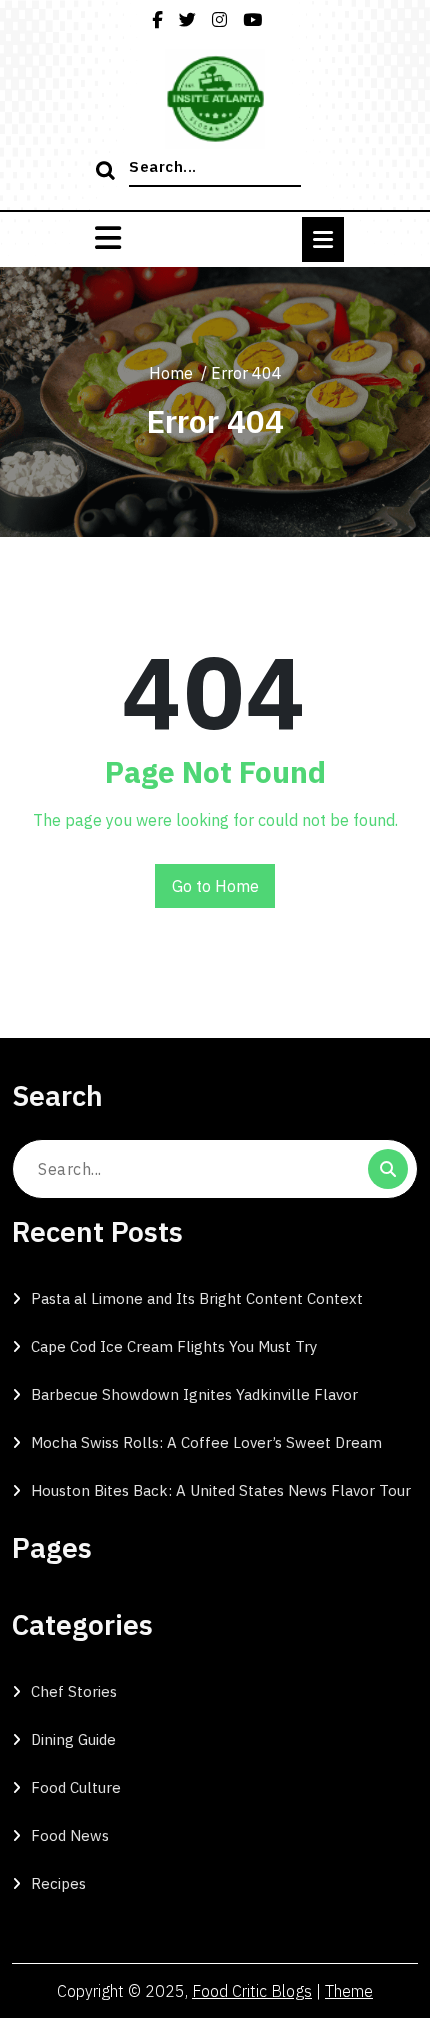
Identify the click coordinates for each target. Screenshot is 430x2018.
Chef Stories (74, 1691)
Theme (349, 1991)
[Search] (108, 172)
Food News (70, 1835)
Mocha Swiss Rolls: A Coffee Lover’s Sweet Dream (206, 1442)
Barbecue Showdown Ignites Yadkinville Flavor (194, 1394)
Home (171, 373)
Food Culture (76, 1787)
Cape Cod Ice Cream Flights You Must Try (174, 1346)
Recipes (58, 1883)
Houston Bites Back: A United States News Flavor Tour (221, 1490)
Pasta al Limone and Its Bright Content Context (197, 1298)
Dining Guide (73, 1739)
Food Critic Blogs (252, 1991)
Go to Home (215, 886)
